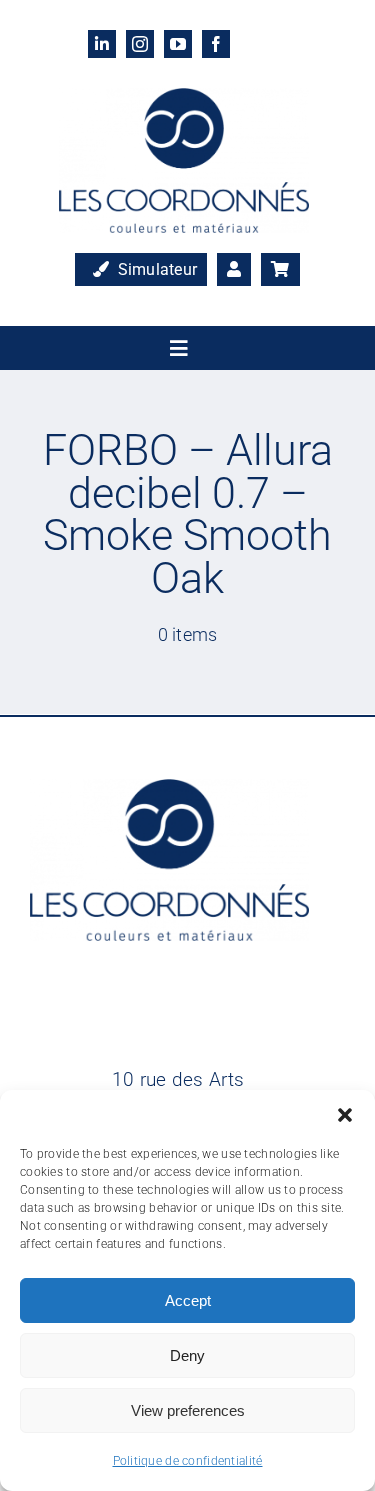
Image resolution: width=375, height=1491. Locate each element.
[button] (345, 1115)
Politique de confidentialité (188, 1461)
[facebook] (216, 44)
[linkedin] (102, 44)
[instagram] (140, 44)
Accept (188, 1300)
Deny (187, 1355)
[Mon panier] (280, 270)
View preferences (188, 1410)
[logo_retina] (184, 97)
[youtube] (178, 44)
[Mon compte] (234, 270)
